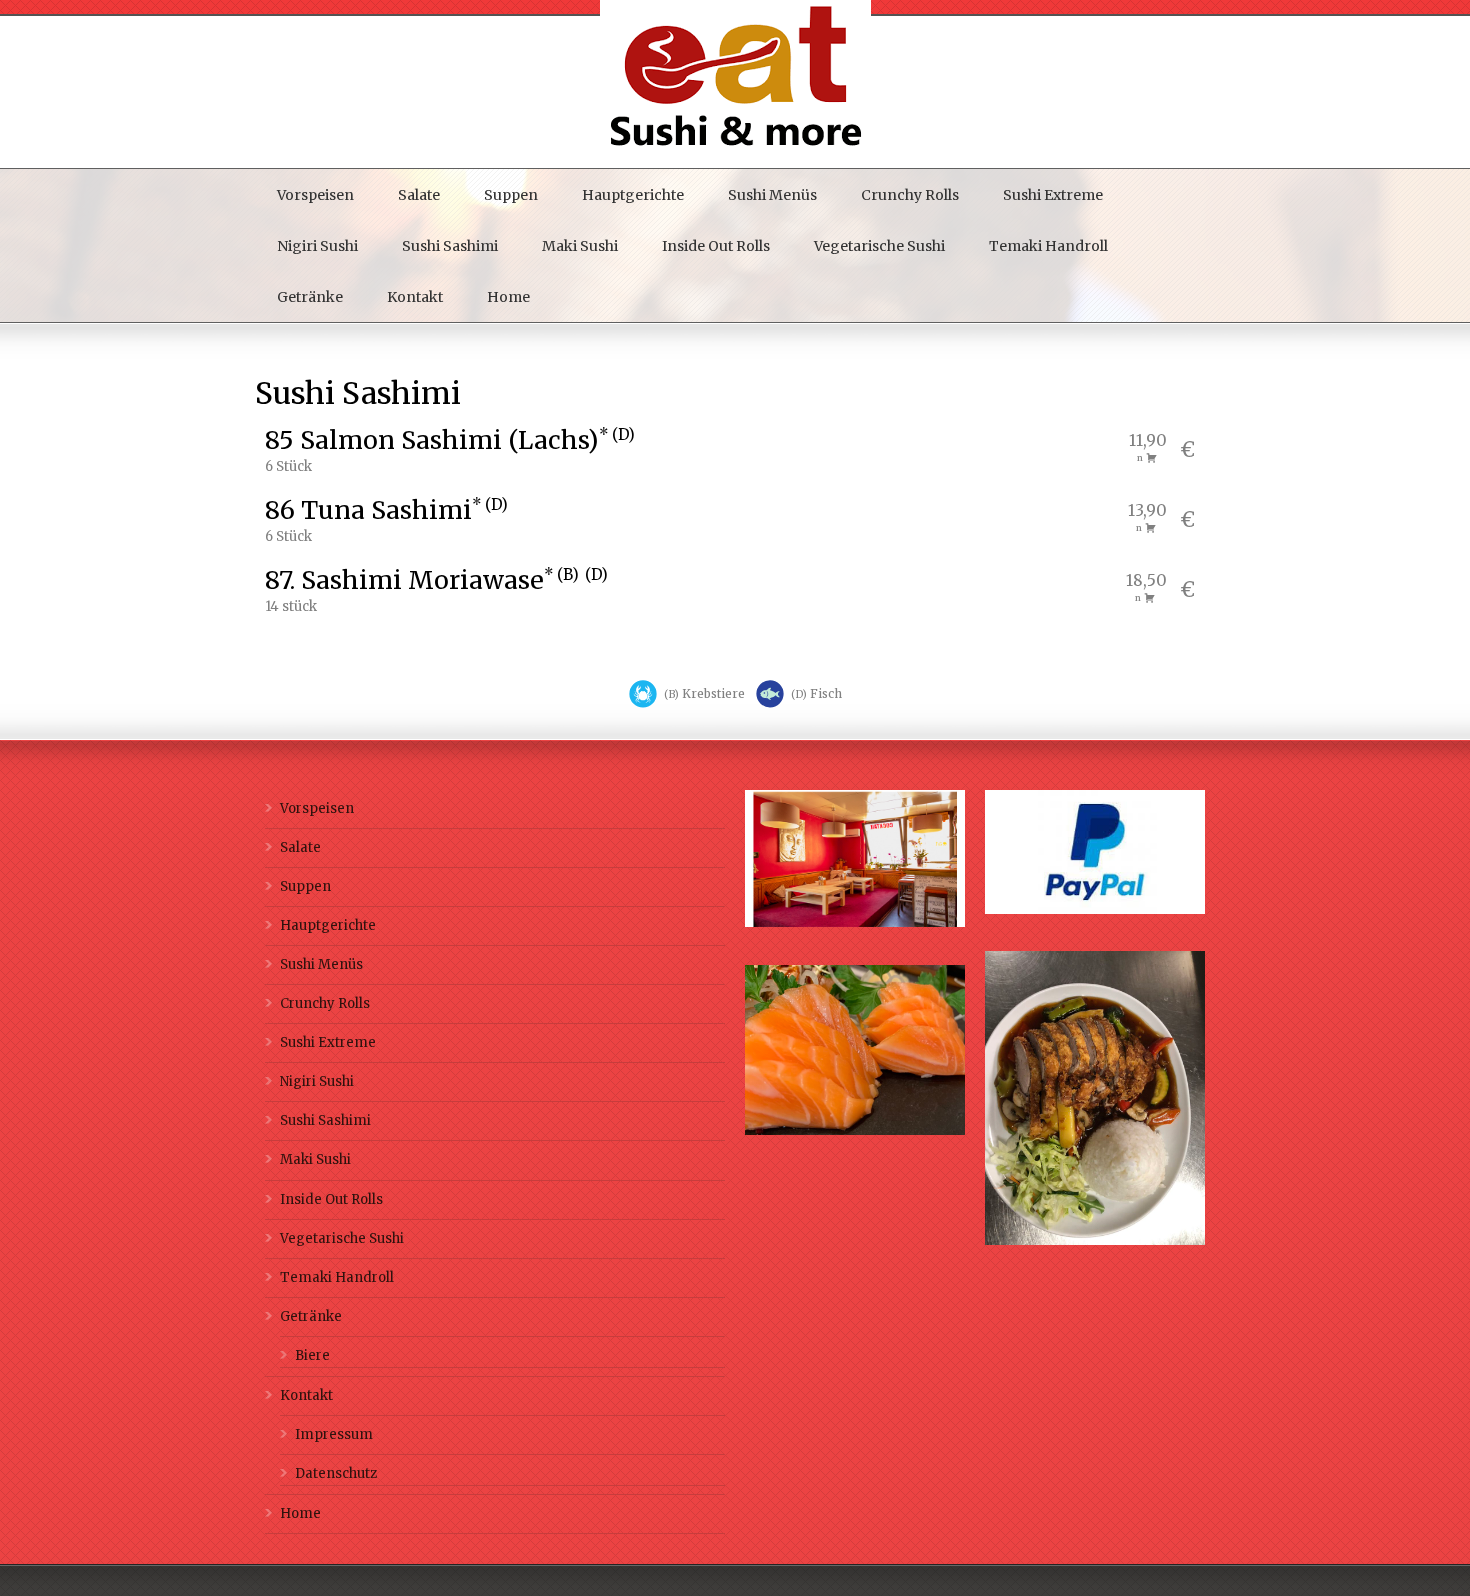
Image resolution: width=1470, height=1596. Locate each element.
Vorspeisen (315, 195)
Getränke (310, 297)
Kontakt (415, 297)
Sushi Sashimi (450, 246)
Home (508, 297)
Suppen (511, 195)
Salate (419, 195)
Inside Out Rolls (716, 246)
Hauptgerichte (633, 195)
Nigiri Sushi (317, 246)
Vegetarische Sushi (879, 246)
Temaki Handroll (1048, 246)
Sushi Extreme (1053, 195)
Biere (312, 1355)
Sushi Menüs (772, 195)
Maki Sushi (580, 246)
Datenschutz (336, 1473)
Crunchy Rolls (910, 195)
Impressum (334, 1434)
